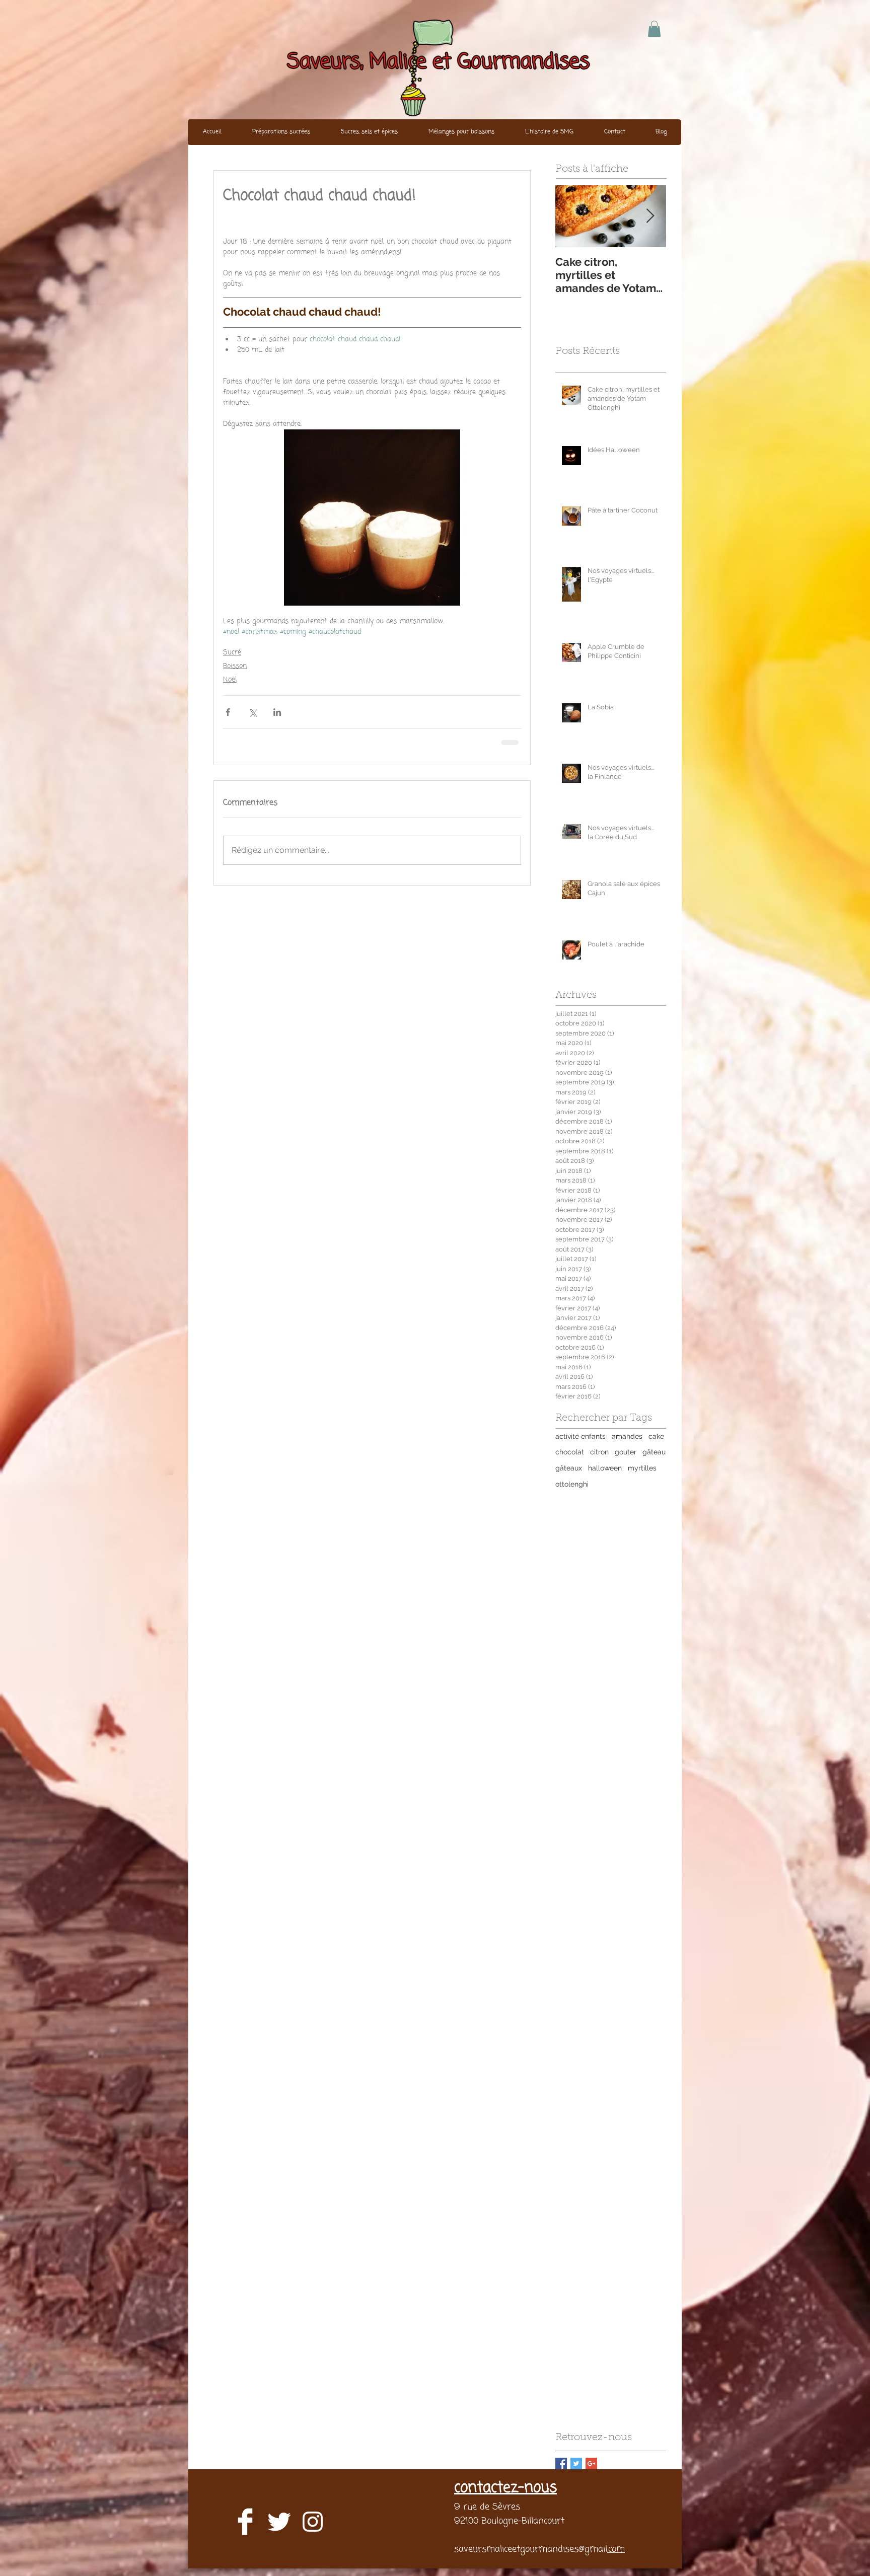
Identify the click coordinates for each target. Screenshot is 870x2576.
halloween (605, 1468)
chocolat (570, 1452)
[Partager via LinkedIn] (277, 712)
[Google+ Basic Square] (591, 2463)
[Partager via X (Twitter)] (252, 712)
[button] (654, 29)
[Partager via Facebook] (228, 712)
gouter (626, 1452)
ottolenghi (572, 1484)
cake (656, 1436)
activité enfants (581, 1436)
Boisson (235, 666)
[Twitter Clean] (279, 2522)
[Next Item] (650, 216)
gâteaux (569, 1468)
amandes (627, 1436)
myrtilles (642, 1468)
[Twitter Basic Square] (576, 2463)
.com (616, 2549)
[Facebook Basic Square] (561, 2463)
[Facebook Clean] (245, 2522)
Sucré (232, 653)
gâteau (654, 1452)
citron (599, 1452)
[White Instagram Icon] (313, 2522)
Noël (230, 680)
